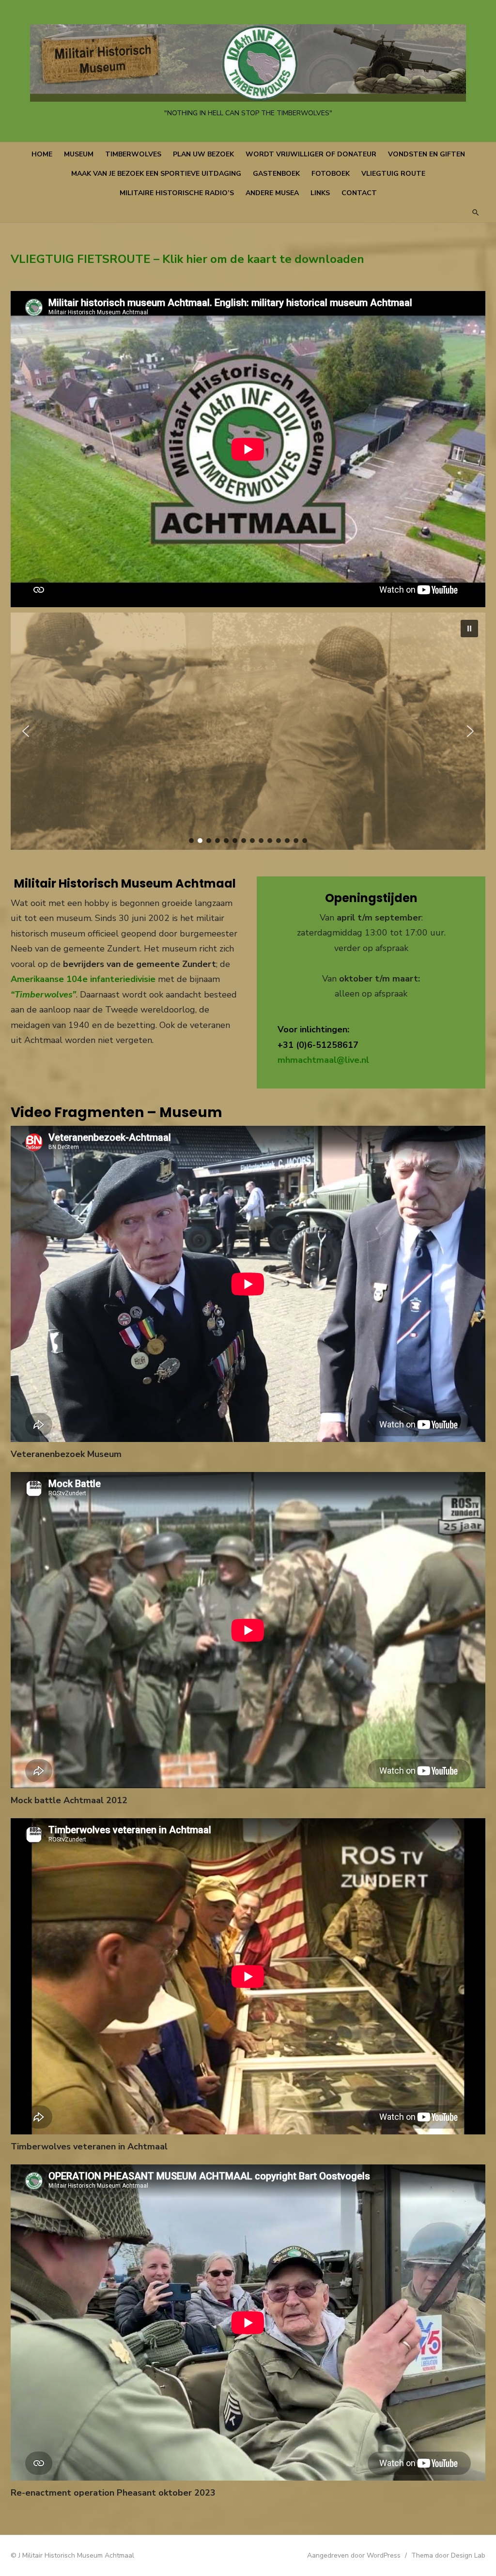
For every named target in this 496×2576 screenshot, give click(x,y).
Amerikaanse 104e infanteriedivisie (83, 979)
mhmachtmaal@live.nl (323, 1060)
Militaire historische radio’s (177, 193)
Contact (359, 193)
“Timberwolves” (43, 995)
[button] (469, 629)
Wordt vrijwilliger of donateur (311, 154)
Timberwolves (133, 154)
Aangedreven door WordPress (354, 2555)
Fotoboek (331, 174)
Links (320, 193)
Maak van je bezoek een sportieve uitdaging (156, 174)
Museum (79, 154)
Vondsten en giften (426, 154)
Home (42, 154)
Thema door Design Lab (448, 2555)
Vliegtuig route (393, 174)
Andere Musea (272, 193)
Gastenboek (276, 174)
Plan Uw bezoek (203, 154)
